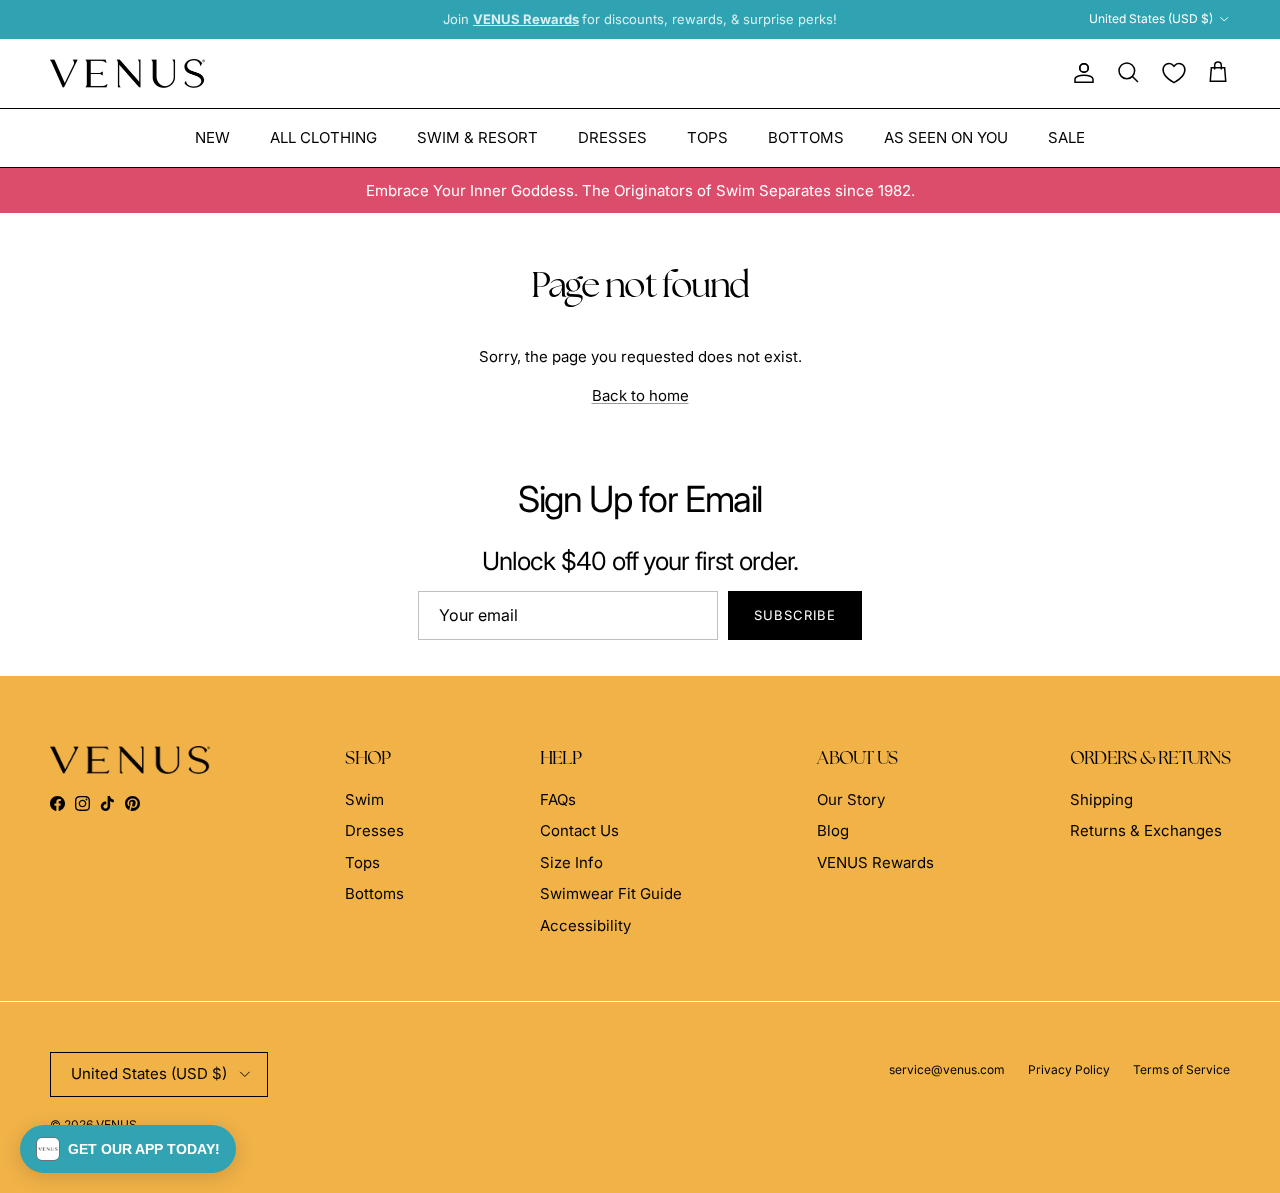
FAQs (558, 799)
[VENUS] (127, 73)
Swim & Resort (477, 136)
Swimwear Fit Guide (611, 893)
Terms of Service (1181, 1069)
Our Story (851, 799)
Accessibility (585, 925)
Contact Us (579, 830)
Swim (364, 799)
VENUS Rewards (875, 862)
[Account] (1080, 73)
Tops (707, 136)
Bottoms (806, 136)
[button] (128, 1149)
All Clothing (323, 136)
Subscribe (795, 615)
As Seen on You (946, 136)
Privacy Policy (1069, 1069)
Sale (1066, 136)
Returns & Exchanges (1146, 830)
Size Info (571, 862)
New (212, 136)
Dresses (612, 136)
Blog (833, 830)
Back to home (640, 395)
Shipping (1101, 799)
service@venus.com (947, 1069)
